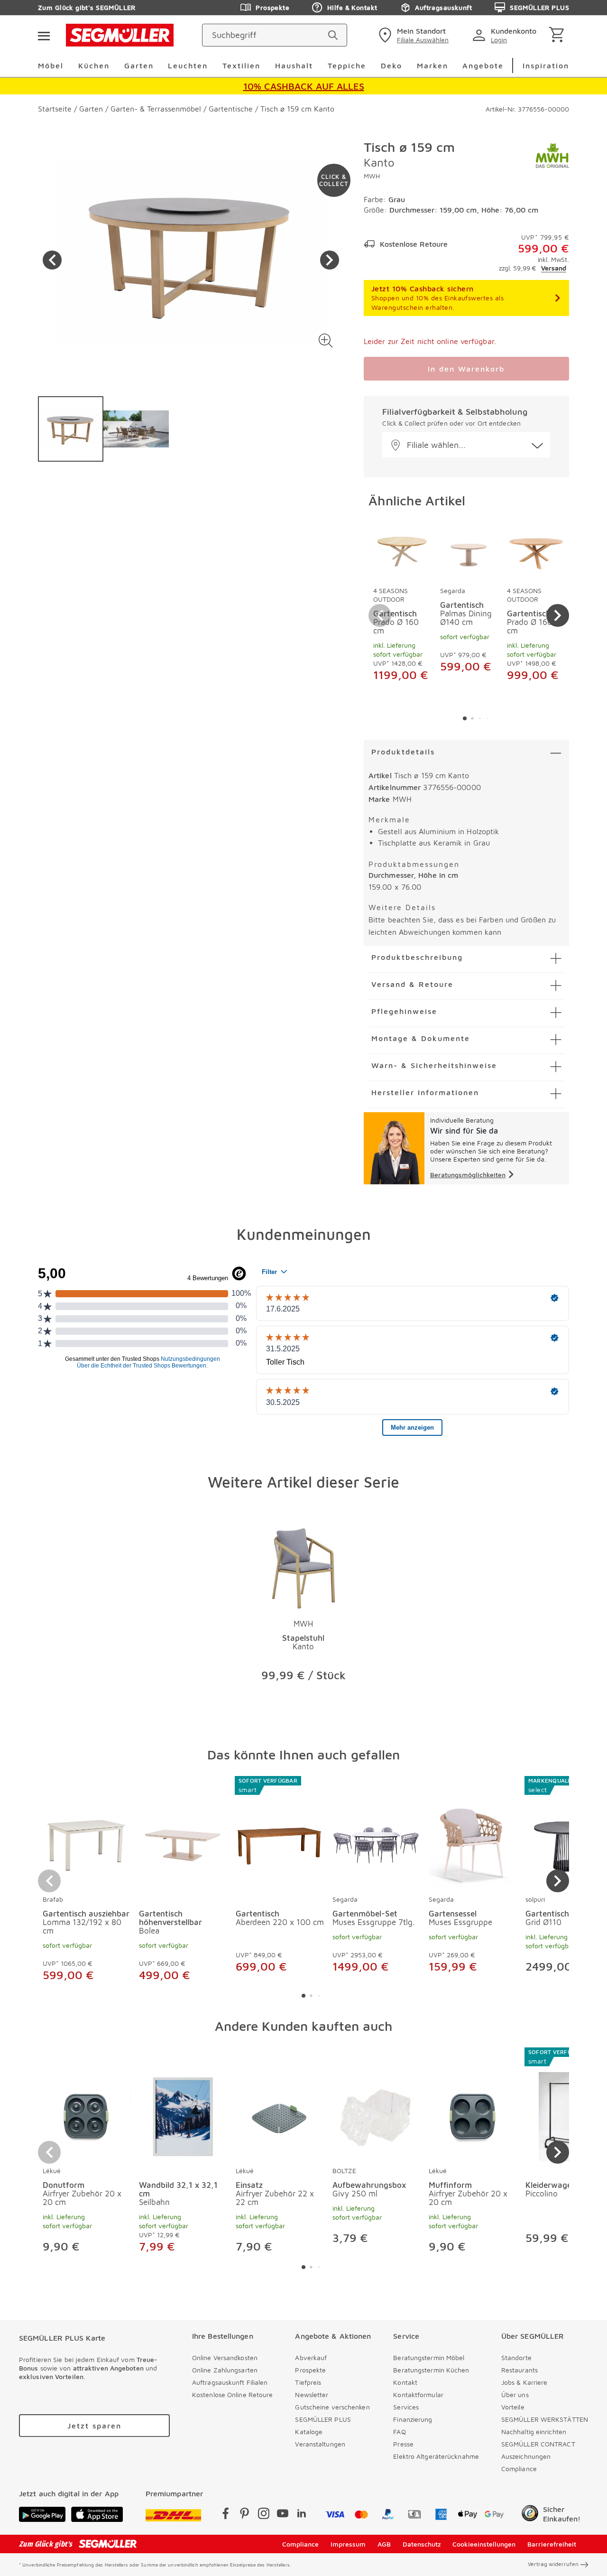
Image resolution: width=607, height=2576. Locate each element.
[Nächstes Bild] (330, 260)
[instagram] (264, 2515)
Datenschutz (422, 2544)
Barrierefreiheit (552, 2544)
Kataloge (309, 2432)
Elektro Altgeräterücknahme (436, 2456)
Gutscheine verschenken (332, 2407)
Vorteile (513, 2407)
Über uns (515, 2395)
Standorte (516, 2357)
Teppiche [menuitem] (347, 65)
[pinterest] (245, 2515)
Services (406, 2407)
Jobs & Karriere (524, 2382)
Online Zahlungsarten (225, 2370)
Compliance (519, 2469)
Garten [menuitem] (139, 65)
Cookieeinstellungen (484, 2544)
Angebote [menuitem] (483, 65)
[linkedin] (302, 2515)
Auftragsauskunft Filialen (230, 2382)
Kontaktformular (418, 2395)
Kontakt (405, 2382)
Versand (554, 268)
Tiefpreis (308, 2382)
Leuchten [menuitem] (188, 65)
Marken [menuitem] (432, 65)
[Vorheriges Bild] (52, 260)
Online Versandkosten (225, 2357)
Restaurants (520, 2370)
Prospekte (272, 7)
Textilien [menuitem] (241, 65)
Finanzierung (413, 2419)
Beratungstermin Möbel (429, 2357)
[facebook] (226, 2515)
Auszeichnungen (526, 2456)
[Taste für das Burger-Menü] (44, 35)
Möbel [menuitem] (51, 65)
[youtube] (283, 2515)
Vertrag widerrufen (553, 2564)
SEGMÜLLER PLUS (539, 7)
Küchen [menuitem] (94, 65)
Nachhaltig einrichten (534, 2432)
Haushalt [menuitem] (294, 65)
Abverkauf (311, 2357)
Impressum (348, 2544)
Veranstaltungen (320, 2444)
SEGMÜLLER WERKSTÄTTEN (545, 2419)
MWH (372, 176)
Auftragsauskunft (443, 7)
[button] (326, 340)
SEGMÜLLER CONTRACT (538, 2444)
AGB (384, 2544)
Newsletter (312, 2395)
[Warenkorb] (558, 35)
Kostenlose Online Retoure (233, 2395)
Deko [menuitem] (391, 65)
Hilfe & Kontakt (352, 7)
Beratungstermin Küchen (431, 2370)
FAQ (399, 2432)
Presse (403, 2444)
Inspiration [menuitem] (546, 65)
